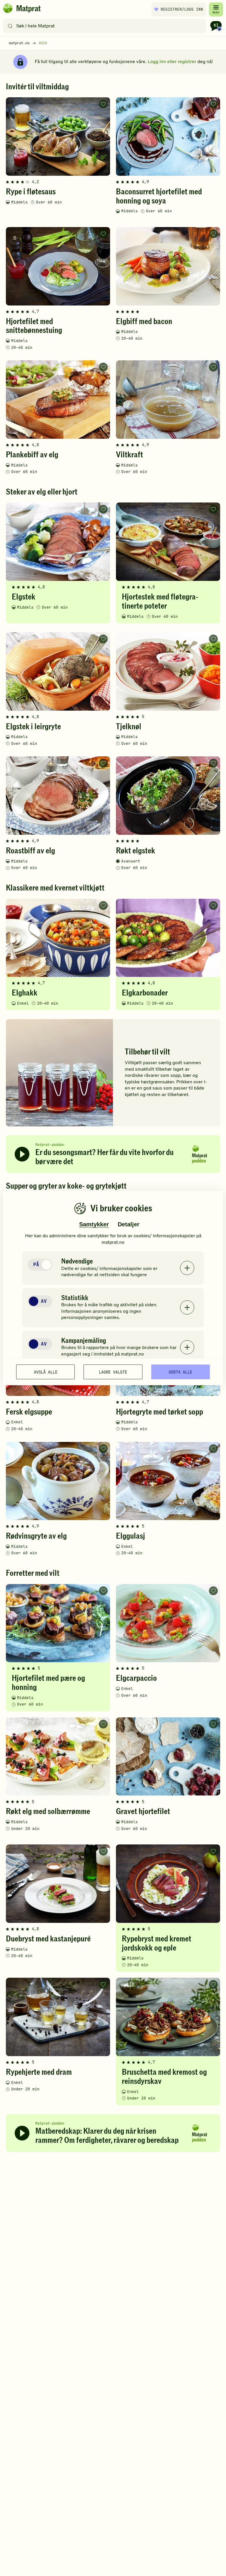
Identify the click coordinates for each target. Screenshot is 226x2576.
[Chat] (216, 26)
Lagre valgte (113, 1372)
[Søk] (10, 26)
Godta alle (180, 1372)
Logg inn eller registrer (172, 62)
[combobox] (106, 26)
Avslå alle (46, 1372)
